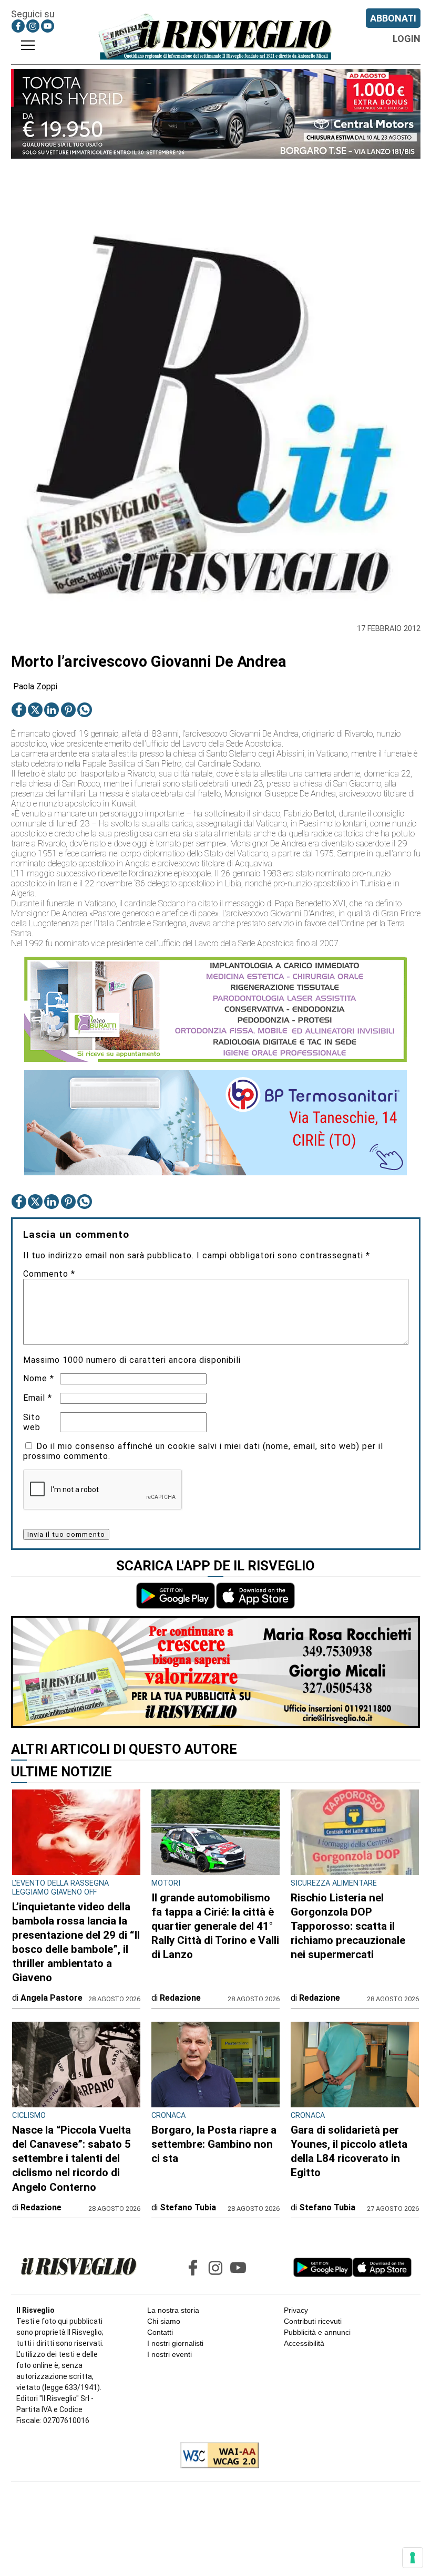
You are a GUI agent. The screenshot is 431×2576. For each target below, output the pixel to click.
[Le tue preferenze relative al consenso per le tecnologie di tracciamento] (413, 2558)
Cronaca (168, 2115)
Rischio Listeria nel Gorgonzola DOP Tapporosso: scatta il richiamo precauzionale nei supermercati (348, 1926)
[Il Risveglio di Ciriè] (215, 36)
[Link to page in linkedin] (52, 710)
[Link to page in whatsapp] (85, 710)
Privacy (296, 2310)
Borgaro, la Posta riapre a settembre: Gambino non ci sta (214, 2144)
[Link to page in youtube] (48, 26)
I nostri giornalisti (175, 2343)
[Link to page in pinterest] (68, 710)
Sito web (32, 1422)
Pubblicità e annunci (317, 2332)
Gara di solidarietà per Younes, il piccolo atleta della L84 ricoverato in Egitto (349, 2151)
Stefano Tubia (188, 2207)
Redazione (180, 1998)
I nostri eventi (170, 2354)
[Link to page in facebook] (18, 26)
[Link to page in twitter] (35, 710)
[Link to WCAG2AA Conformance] (216, 2456)
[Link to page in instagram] (33, 26)
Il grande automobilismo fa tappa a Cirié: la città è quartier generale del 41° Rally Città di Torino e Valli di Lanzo (215, 1926)
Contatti (160, 2332)
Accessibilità (304, 2343)
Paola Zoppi (35, 686)
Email (38, 1398)
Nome (39, 1378)
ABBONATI (393, 18)
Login (407, 39)
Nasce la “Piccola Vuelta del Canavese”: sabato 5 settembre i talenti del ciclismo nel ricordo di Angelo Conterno (71, 2158)
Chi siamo (164, 2321)
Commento (49, 1274)
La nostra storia (173, 2310)
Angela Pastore (52, 1998)
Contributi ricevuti (313, 2321)
